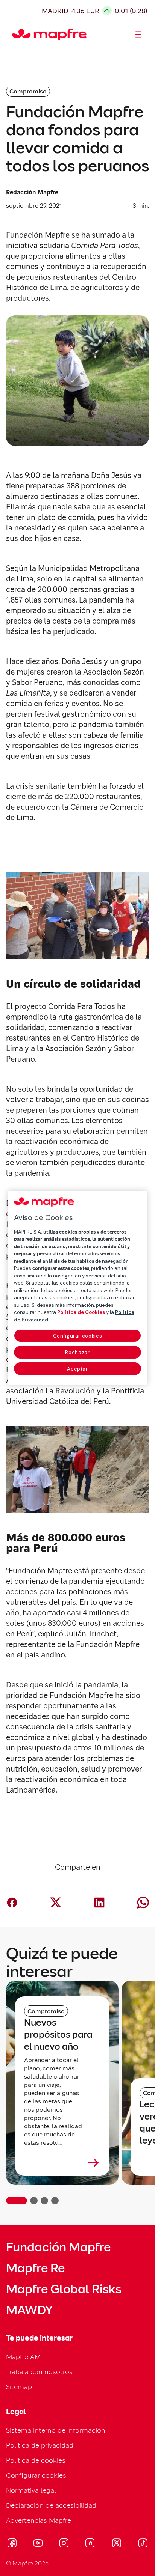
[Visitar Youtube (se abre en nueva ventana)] (38, 2544)
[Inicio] (15, 35)
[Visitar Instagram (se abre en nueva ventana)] (64, 2544)
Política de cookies (36, 2460)
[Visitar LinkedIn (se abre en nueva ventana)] (90, 2544)
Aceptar (77, 1369)
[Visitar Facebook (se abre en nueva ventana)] (12, 2544)
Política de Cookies (81, 1312)
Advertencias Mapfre (39, 2520)
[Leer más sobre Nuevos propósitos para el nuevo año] (62, 2163)
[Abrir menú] (138, 35)
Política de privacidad (40, 2445)
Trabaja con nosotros (39, 2372)
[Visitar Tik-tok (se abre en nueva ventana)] (143, 2544)
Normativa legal (31, 2490)
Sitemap (19, 2387)
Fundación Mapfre (58, 2247)
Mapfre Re (35, 2268)
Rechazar (77, 1352)
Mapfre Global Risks (64, 2289)
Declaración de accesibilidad (51, 2505)
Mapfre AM (23, 2357)
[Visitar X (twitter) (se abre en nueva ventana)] (116, 2544)
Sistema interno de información (56, 2430)
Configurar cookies (78, 1336)
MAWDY (29, 2310)
